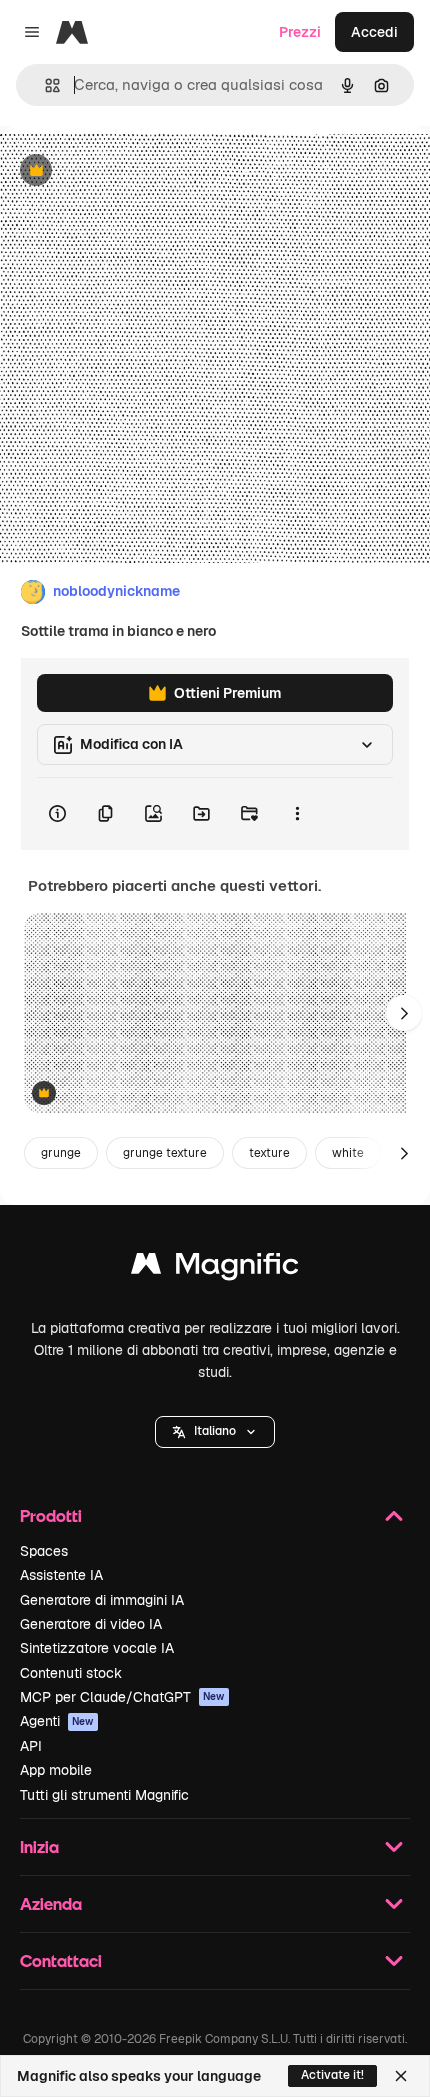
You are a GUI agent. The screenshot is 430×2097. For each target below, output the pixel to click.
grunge (61, 1153)
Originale (132, 171)
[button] (215, 1432)
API (31, 1746)
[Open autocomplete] (44, 85)
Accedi (374, 32)
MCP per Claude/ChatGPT (122, 1697)
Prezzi (300, 32)
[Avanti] (404, 1013)
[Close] (401, 2076)
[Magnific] (215, 1268)
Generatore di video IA (91, 1624)
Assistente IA (61, 1575)
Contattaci (61, 1960)
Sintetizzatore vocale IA (97, 1648)
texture (269, 1153)
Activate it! (332, 2075)
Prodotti (51, 1515)
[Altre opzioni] (297, 814)
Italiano (215, 1431)
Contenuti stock (71, 1673)
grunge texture (165, 1153)
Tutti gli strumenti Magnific (104, 1795)
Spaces (44, 1551)
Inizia (39, 1846)
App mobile (56, 1770)
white (348, 1153)
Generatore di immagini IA (102, 1600)
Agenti (57, 1721)
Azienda (51, 1903)
